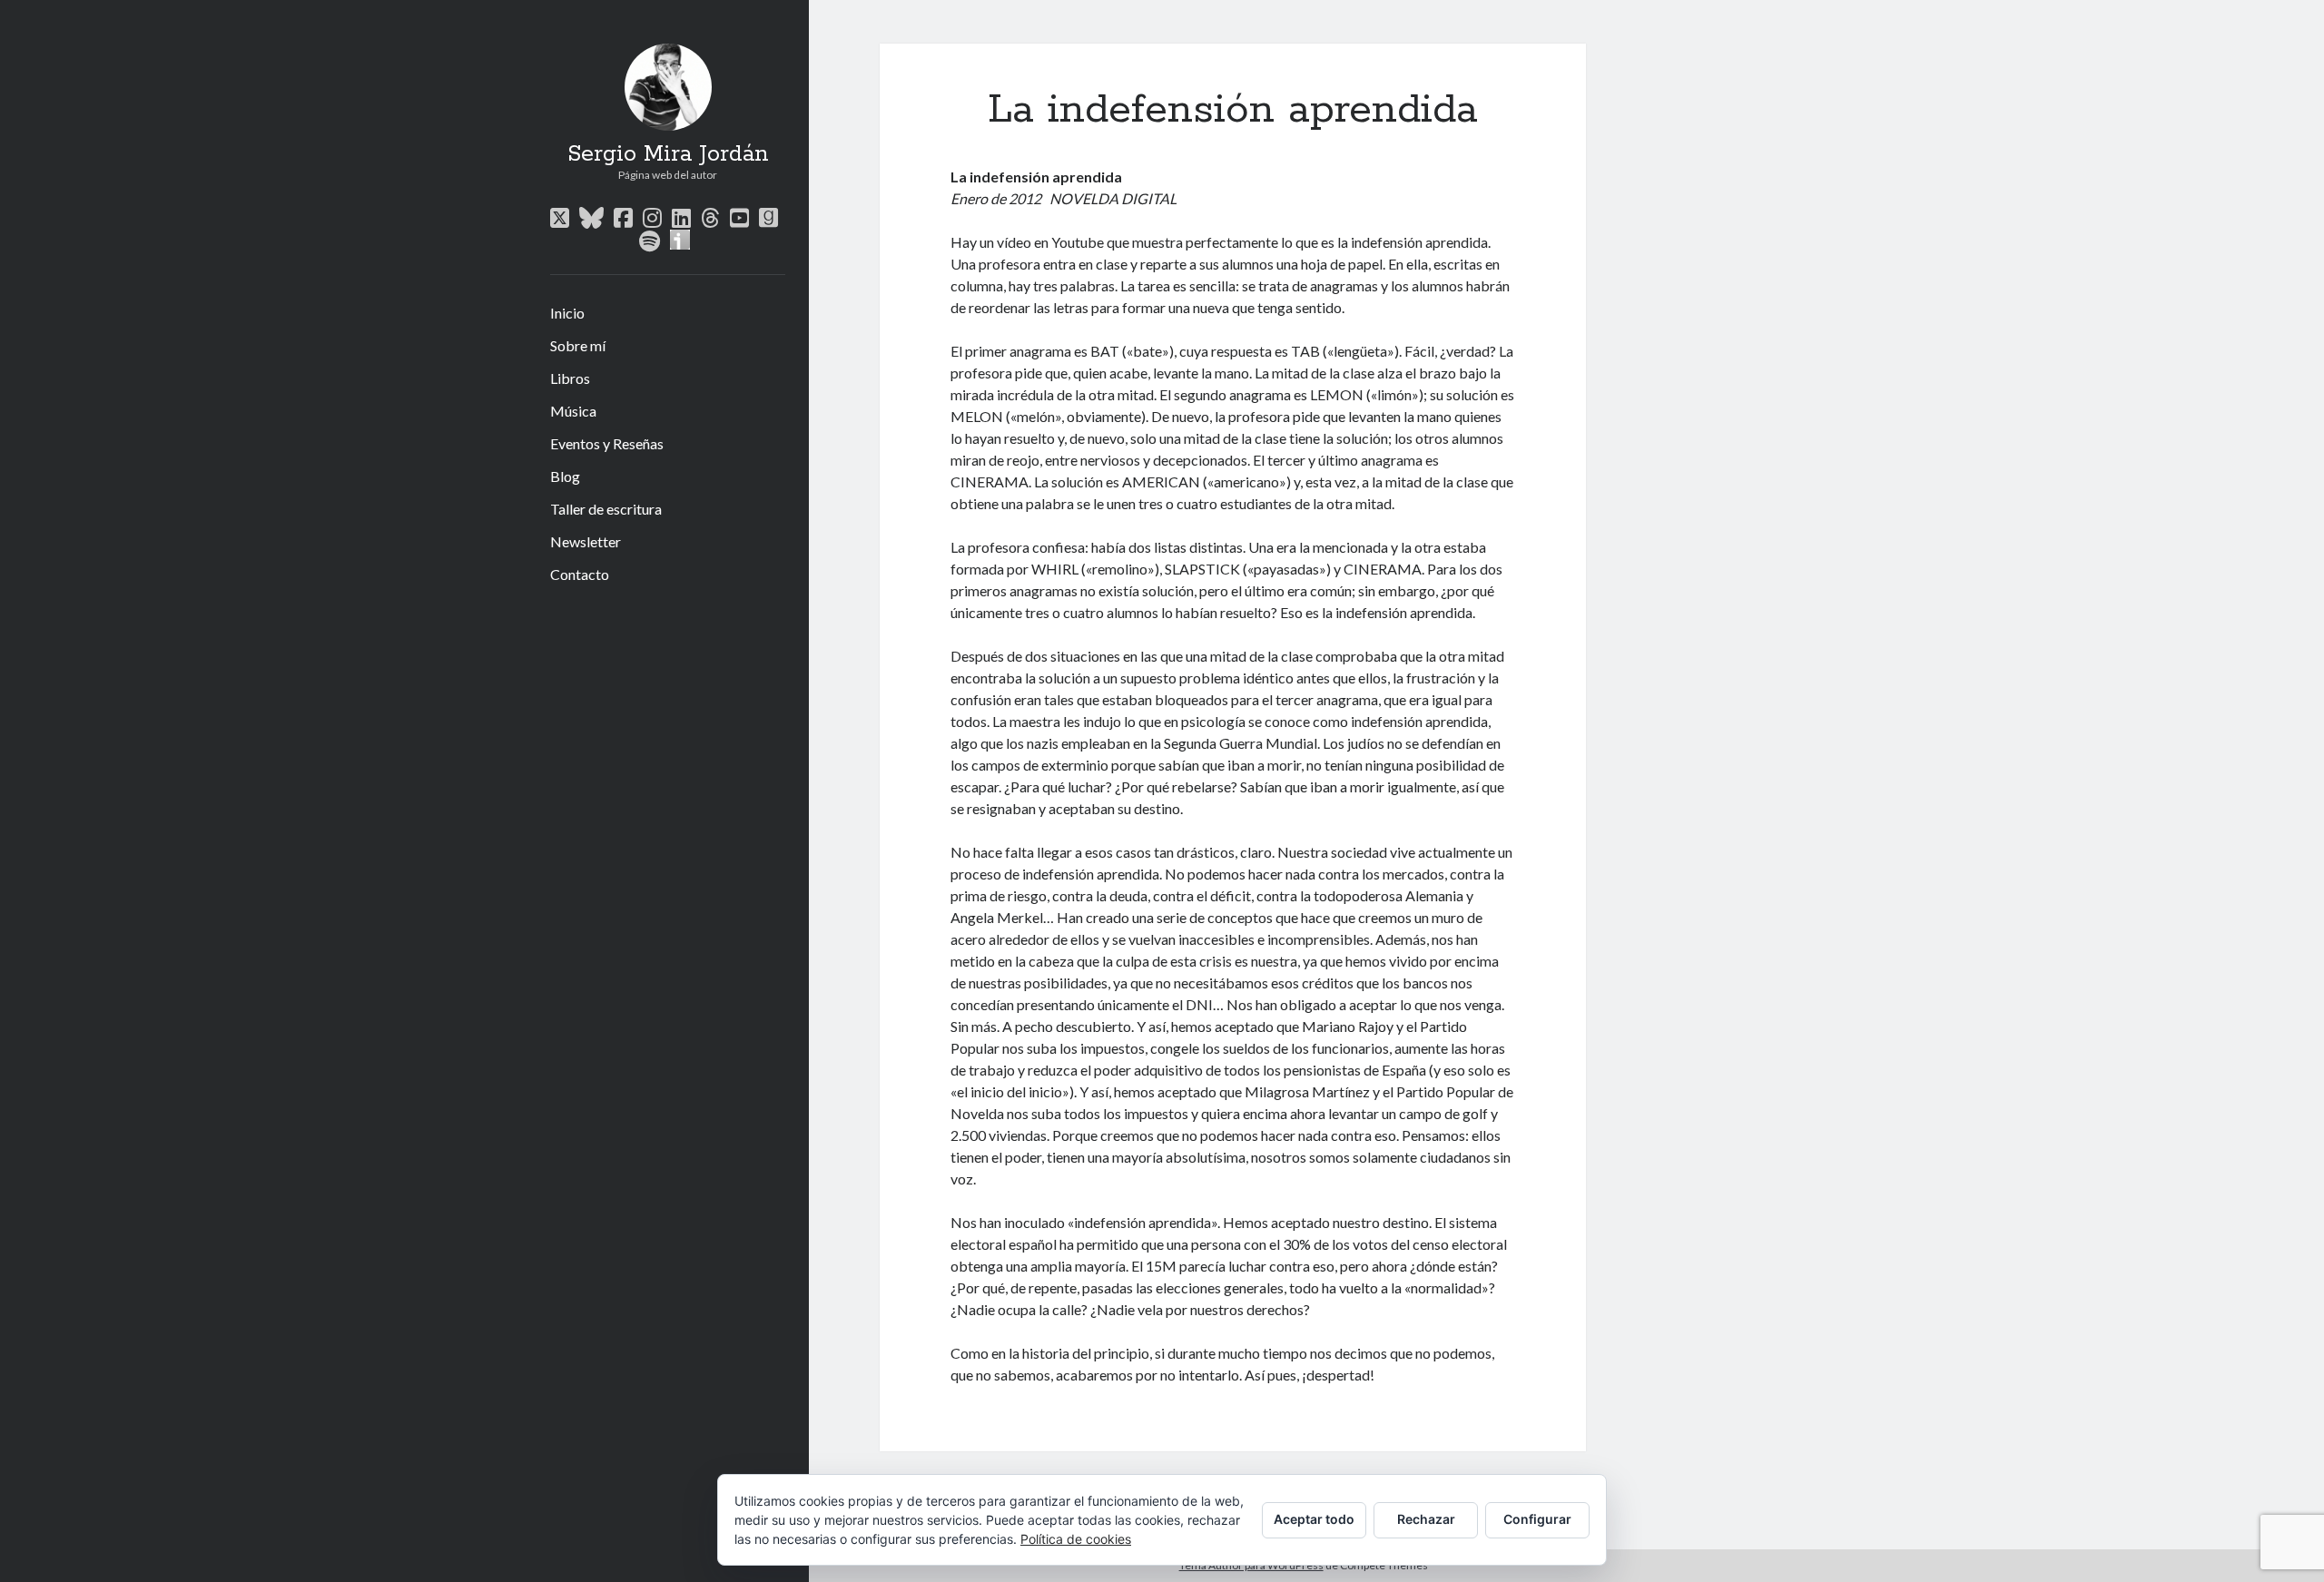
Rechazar (1426, 1519)
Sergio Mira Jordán (668, 154)
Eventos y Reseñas (607, 443)
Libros (570, 378)
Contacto (580, 574)
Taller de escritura (606, 509)
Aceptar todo (1314, 1519)
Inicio (567, 313)
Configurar (1537, 1519)
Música (573, 411)
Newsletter (586, 541)
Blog (565, 476)
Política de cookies (1076, 1539)
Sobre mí (578, 345)
